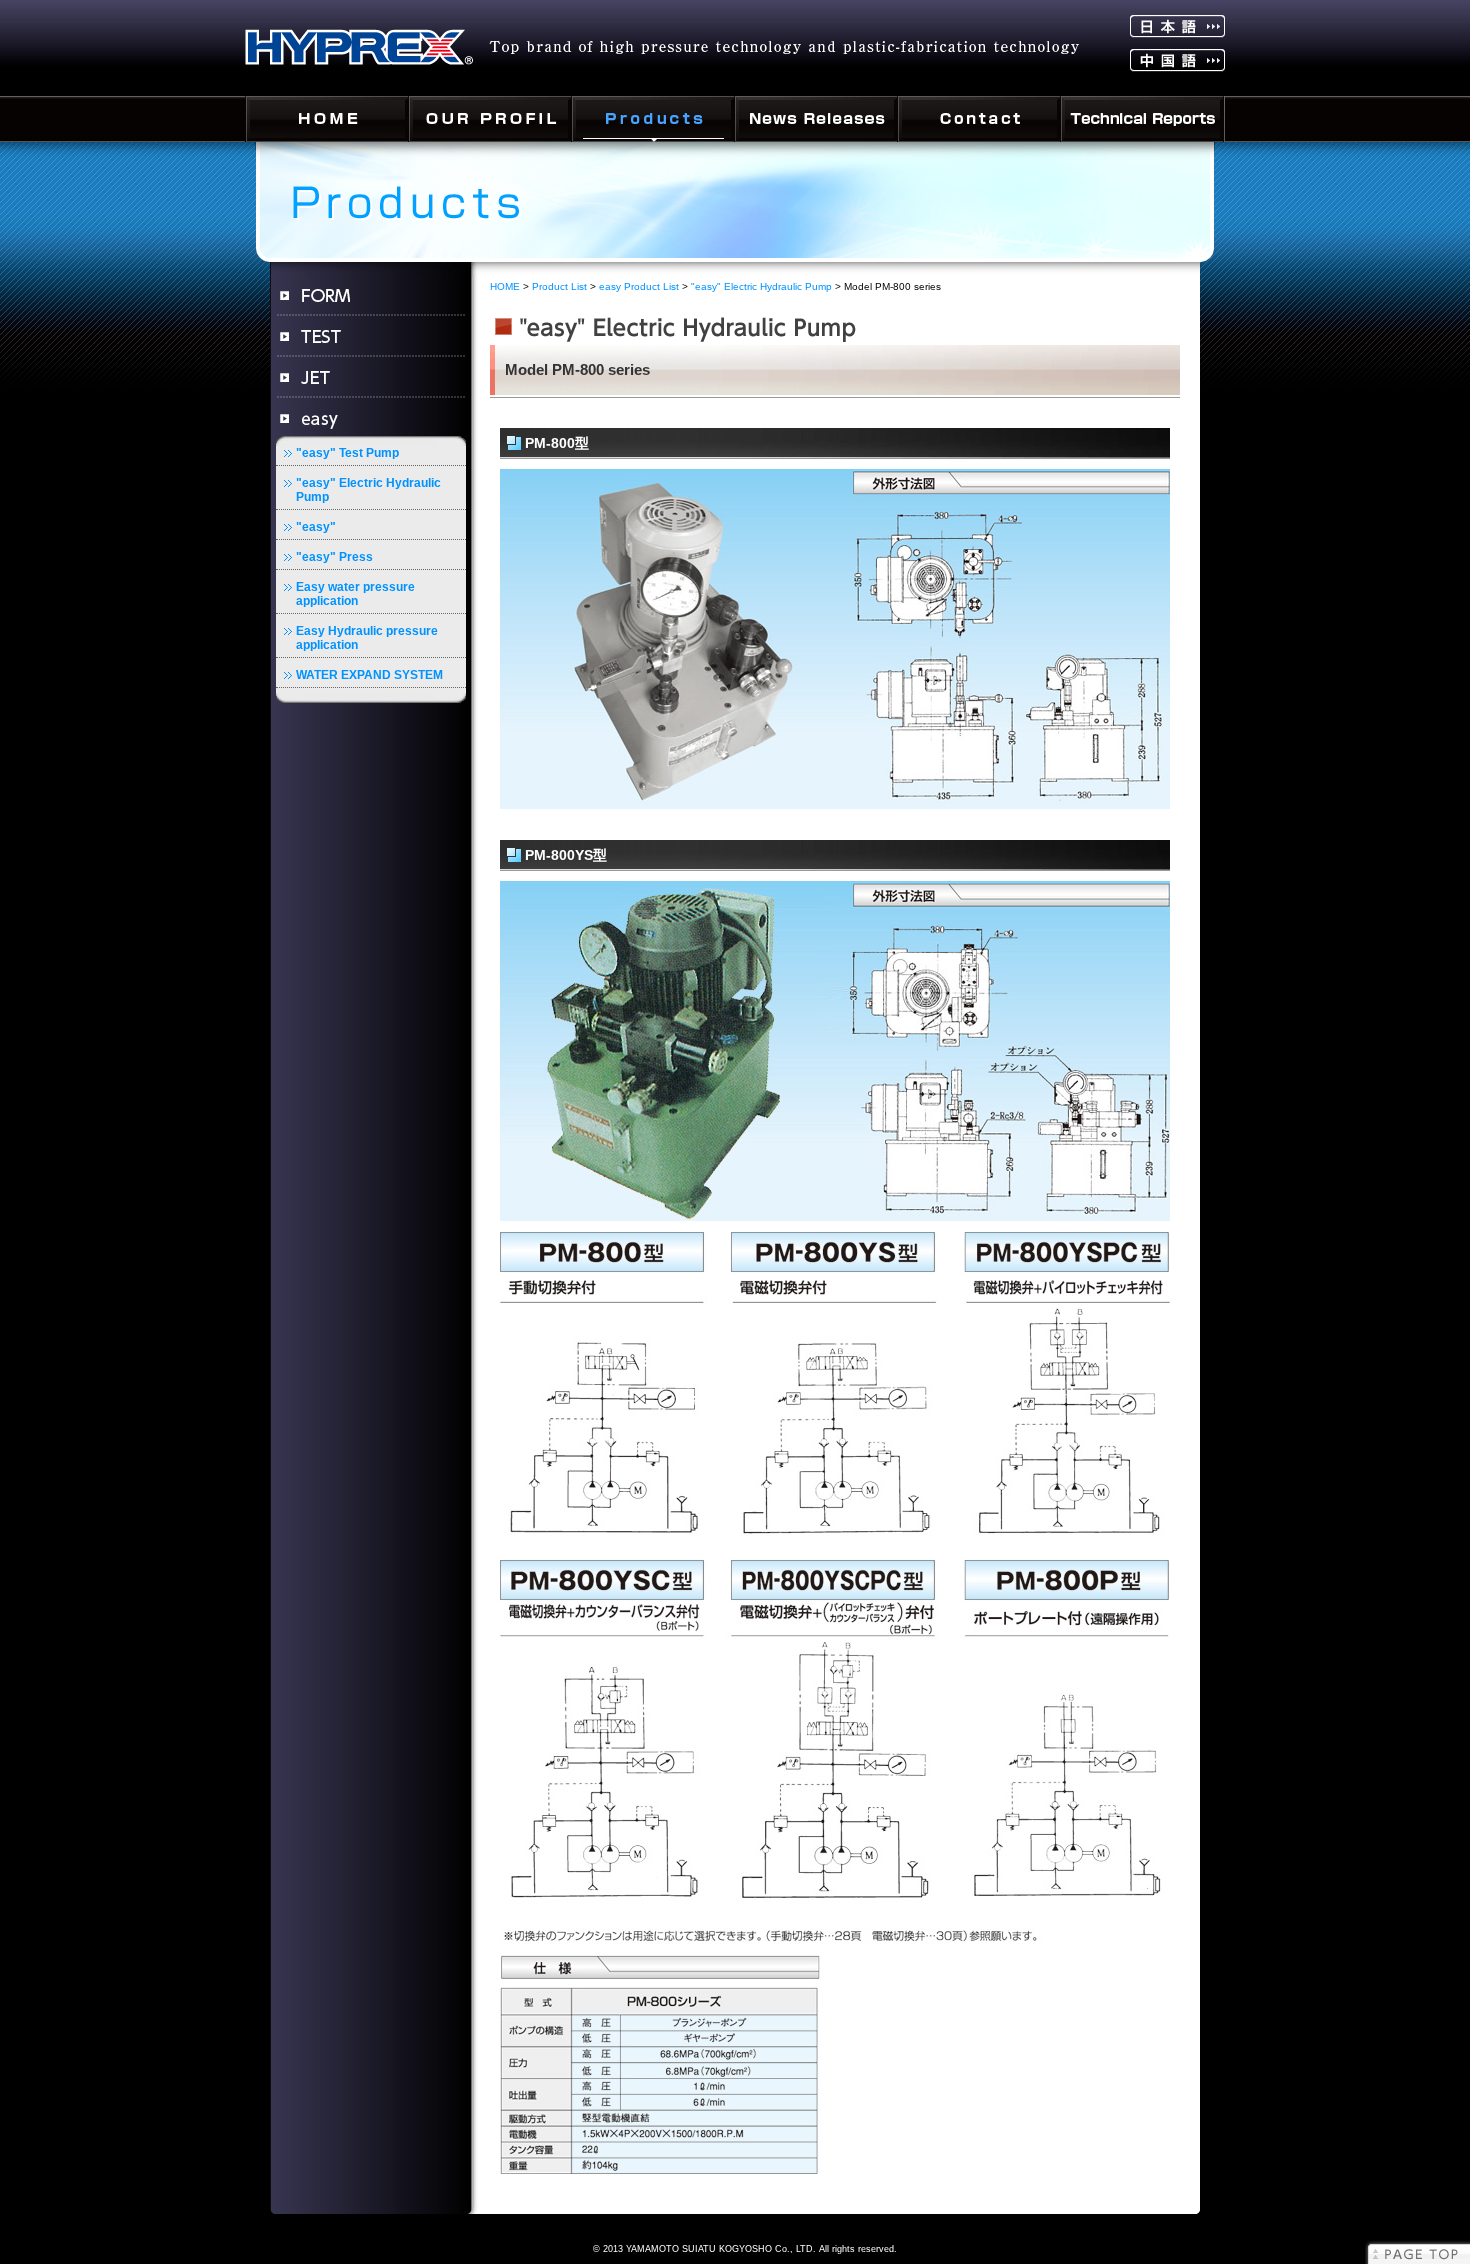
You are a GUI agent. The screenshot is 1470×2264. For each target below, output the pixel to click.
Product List (559, 286)
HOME (505, 286)
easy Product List (639, 286)
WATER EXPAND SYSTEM (369, 675)
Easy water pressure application (355, 594)
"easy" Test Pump (347, 453)
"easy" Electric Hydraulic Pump (368, 490)
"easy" (316, 527)
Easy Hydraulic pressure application (367, 638)
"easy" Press (334, 557)
